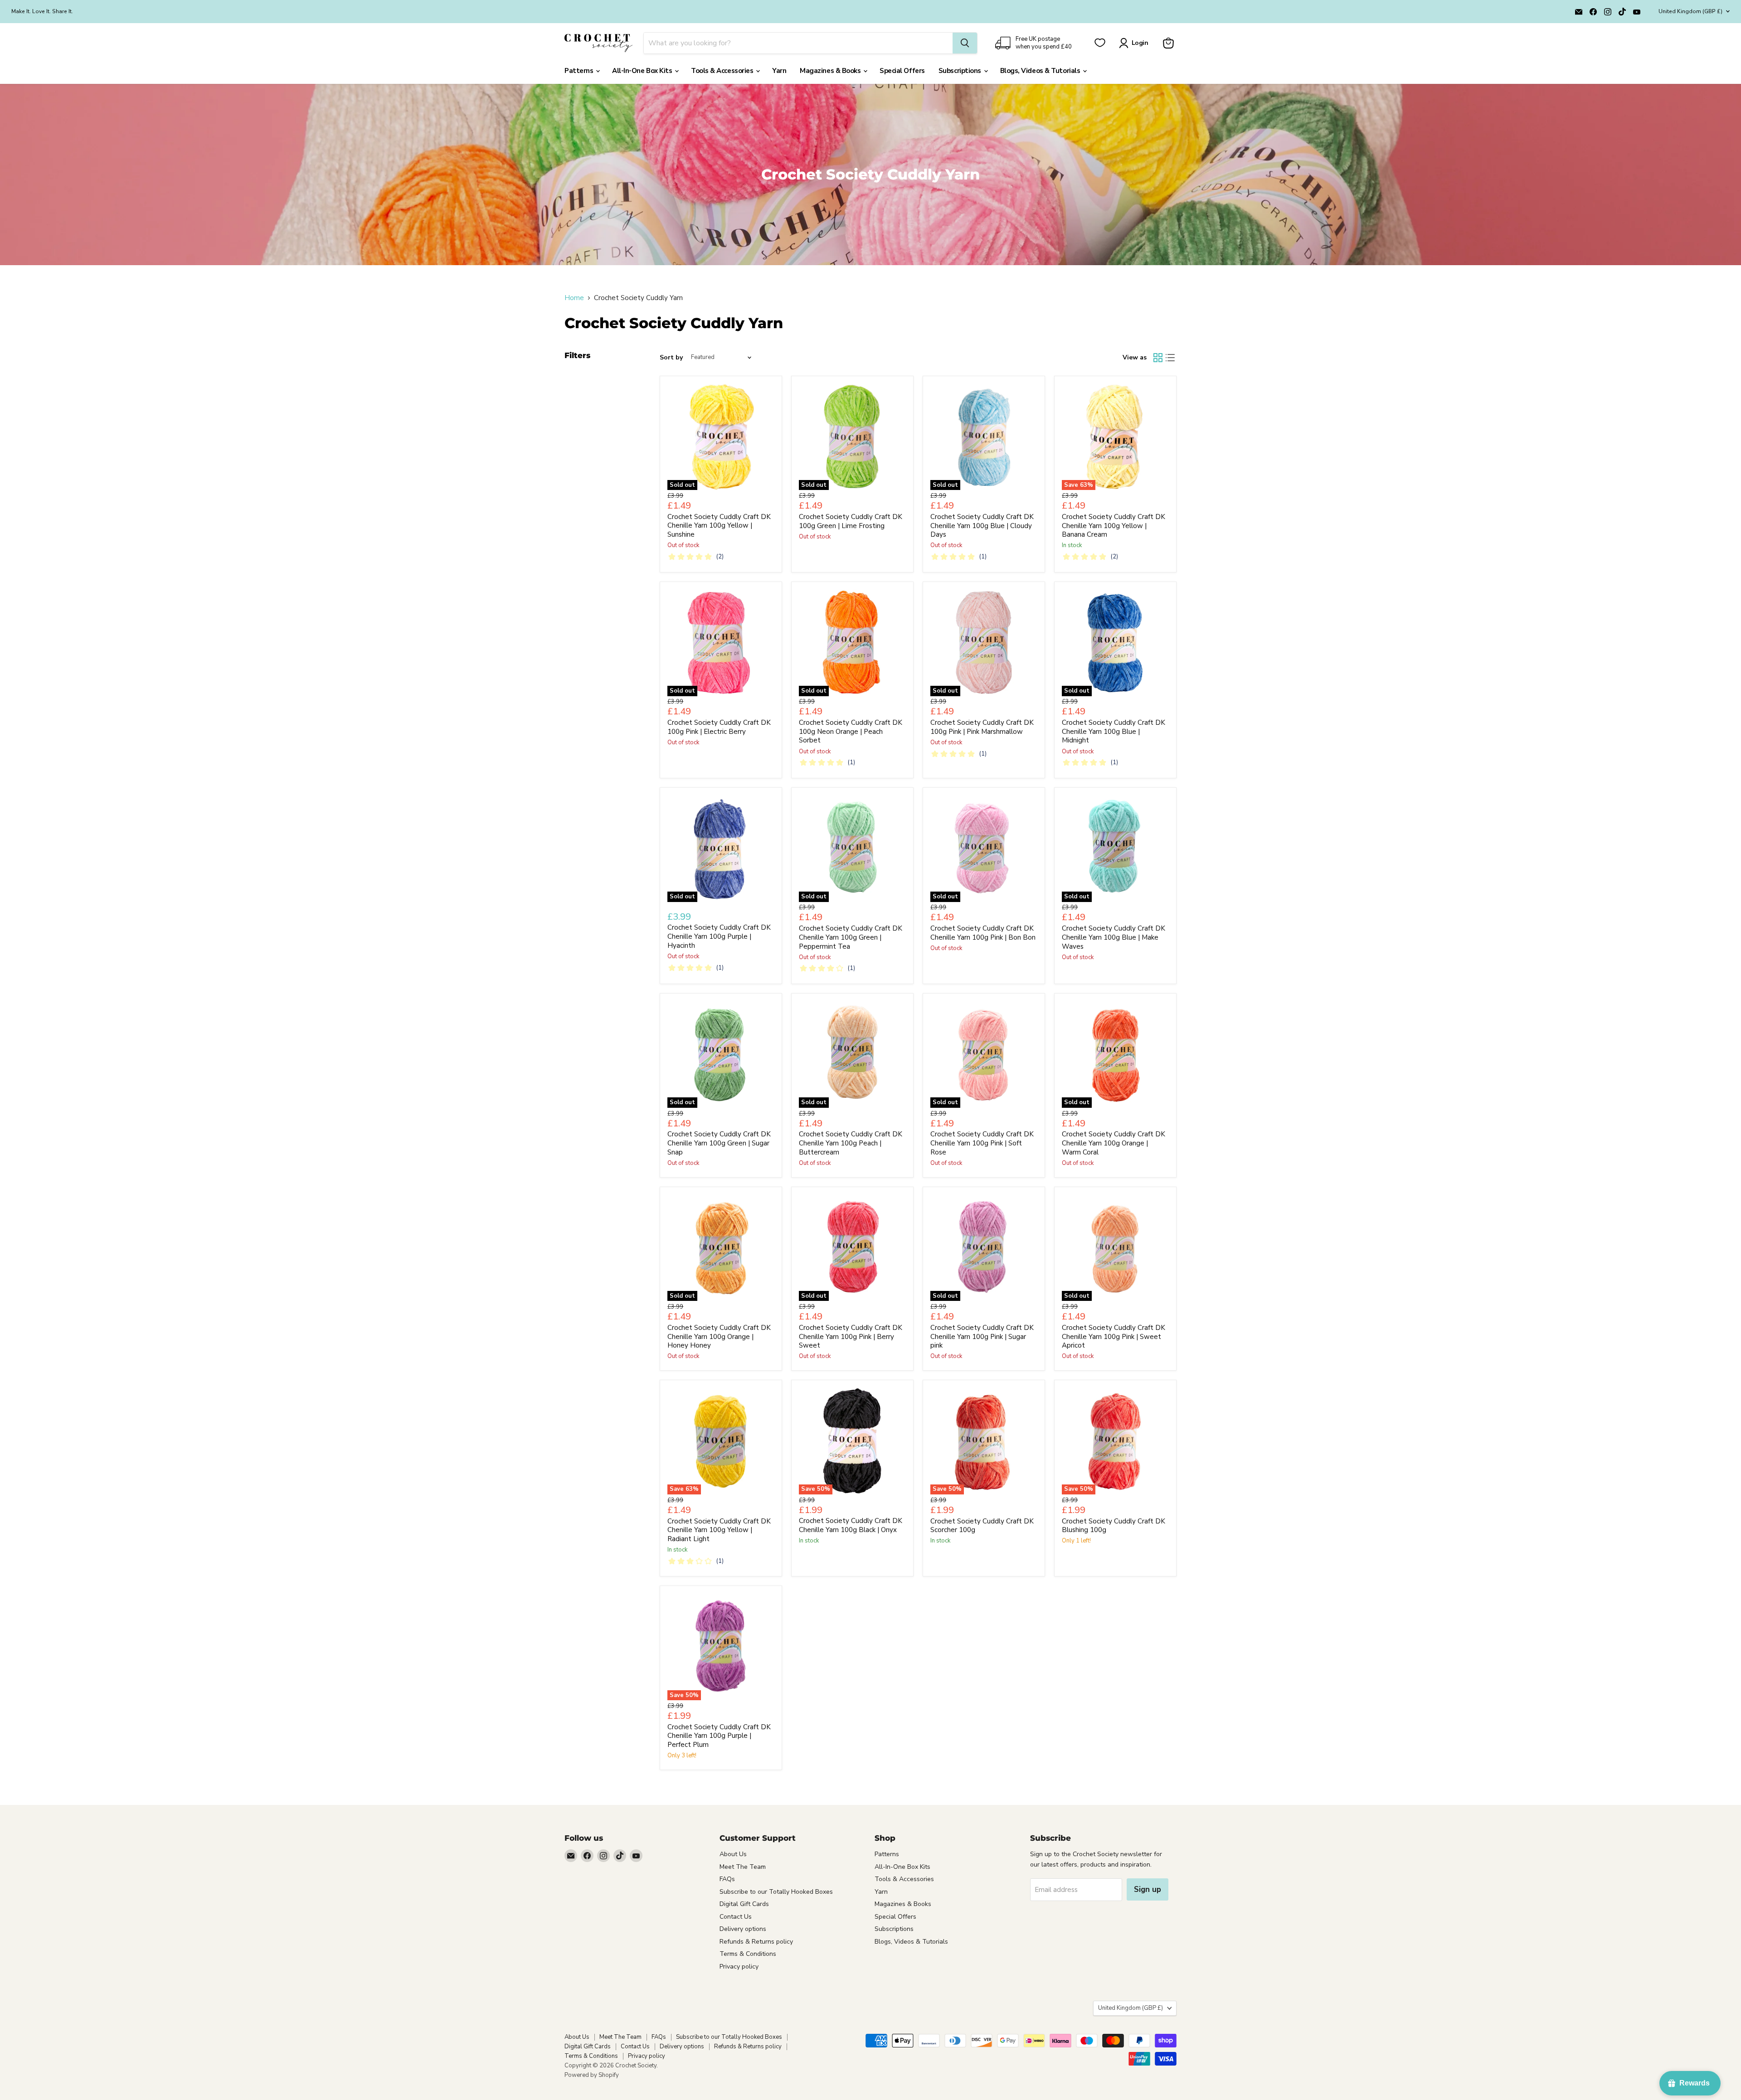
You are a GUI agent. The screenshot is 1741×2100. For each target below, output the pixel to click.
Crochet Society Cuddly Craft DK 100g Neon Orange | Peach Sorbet (851, 731)
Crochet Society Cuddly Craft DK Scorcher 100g (982, 1526)
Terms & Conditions (748, 1954)
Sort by (671, 358)
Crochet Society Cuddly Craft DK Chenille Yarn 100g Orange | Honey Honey (719, 1336)
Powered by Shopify (592, 2075)
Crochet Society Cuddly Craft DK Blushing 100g (1114, 1526)
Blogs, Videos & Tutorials (1041, 71)
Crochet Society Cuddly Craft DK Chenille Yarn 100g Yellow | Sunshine (719, 526)
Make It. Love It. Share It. (42, 11)
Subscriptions (961, 71)
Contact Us (736, 1917)
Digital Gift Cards (744, 1904)
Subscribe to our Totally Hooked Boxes (776, 1892)
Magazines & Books (831, 71)
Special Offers (902, 71)
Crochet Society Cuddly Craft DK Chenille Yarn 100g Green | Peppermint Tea (851, 937)
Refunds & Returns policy (756, 1942)
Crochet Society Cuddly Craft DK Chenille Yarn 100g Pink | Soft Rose (982, 1143)
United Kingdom (1690, 11)
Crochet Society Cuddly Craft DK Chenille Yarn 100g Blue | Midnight (1114, 731)
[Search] (965, 43)
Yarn (779, 71)
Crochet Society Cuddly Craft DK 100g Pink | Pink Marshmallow (982, 727)
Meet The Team (743, 1867)
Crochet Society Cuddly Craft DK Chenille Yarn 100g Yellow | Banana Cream (1114, 526)
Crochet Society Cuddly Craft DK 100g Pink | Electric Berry (719, 727)
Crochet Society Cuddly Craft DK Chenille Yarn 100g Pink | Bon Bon (983, 933)
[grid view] (1158, 358)
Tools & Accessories (723, 71)
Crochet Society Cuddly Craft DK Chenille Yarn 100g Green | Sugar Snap (719, 1143)
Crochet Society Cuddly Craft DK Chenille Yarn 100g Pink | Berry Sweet (851, 1336)
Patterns (580, 71)
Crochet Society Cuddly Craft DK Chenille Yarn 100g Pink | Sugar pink (982, 1336)
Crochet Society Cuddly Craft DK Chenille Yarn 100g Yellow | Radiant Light (719, 1530)
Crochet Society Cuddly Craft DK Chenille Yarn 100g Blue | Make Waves (1114, 937)
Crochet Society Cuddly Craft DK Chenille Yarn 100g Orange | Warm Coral (1114, 1143)
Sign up (1148, 1889)
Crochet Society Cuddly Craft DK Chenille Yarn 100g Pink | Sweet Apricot (1114, 1336)
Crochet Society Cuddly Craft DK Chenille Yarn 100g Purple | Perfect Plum (719, 1736)
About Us (733, 1854)
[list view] (1171, 358)
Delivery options (743, 1929)
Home (574, 298)
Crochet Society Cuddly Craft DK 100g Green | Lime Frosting (851, 521)
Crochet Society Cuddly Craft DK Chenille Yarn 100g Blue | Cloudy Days (982, 526)
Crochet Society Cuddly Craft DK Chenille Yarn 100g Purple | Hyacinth (719, 936)
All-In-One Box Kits (643, 71)
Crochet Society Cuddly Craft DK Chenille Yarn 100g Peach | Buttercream (851, 1143)
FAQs (727, 1879)
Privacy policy (739, 1967)
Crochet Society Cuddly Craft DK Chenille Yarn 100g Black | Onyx (851, 1525)
